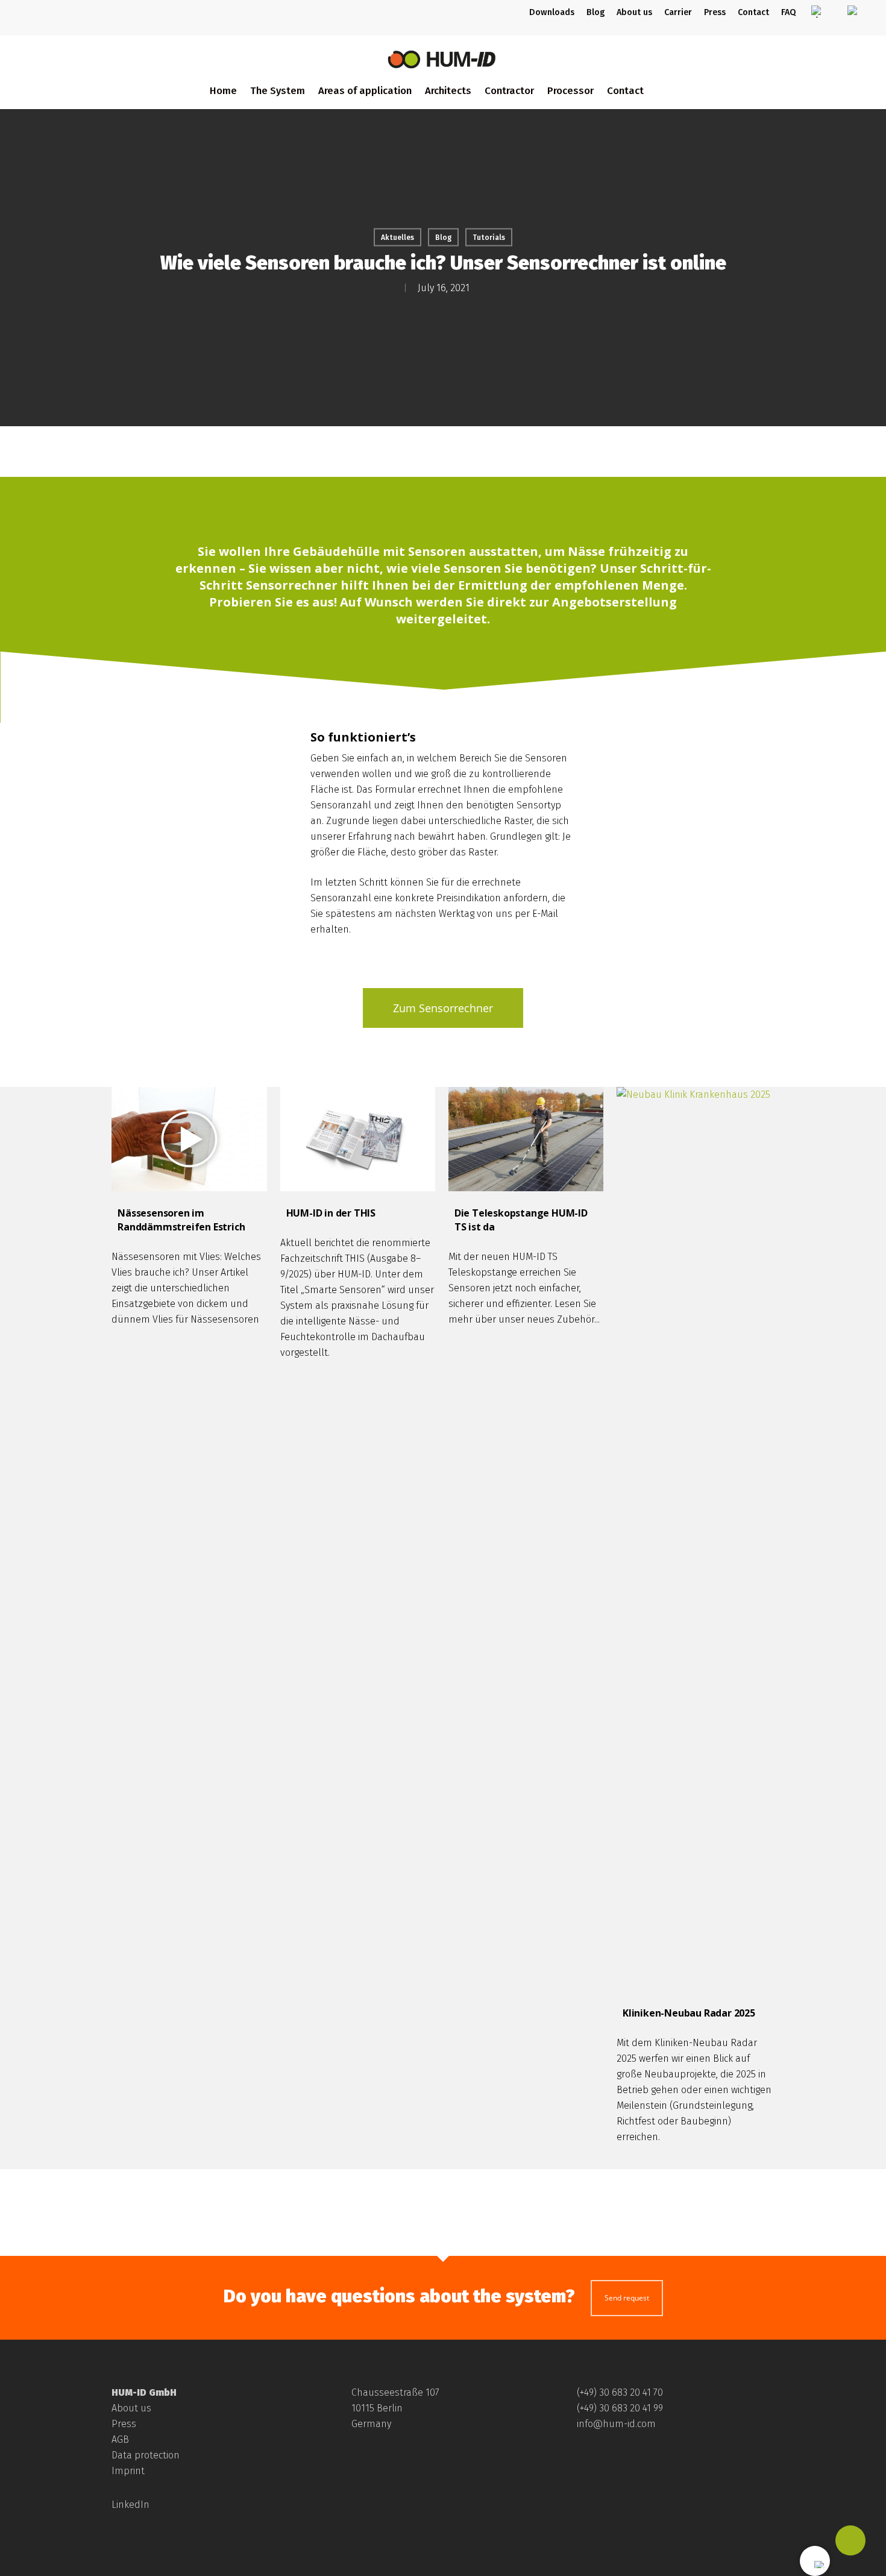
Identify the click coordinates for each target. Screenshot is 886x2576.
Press (124, 2424)
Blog (443, 238)
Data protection (146, 2455)
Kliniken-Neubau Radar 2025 (689, 2013)
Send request (627, 2298)
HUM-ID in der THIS (331, 1213)
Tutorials (489, 238)
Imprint (128, 2471)
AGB (120, 2439)
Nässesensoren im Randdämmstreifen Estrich (181, 1220)
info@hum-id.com (616, 2424)
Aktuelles (397, 238)
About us (131, 2408)
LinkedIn (130, 2505)
